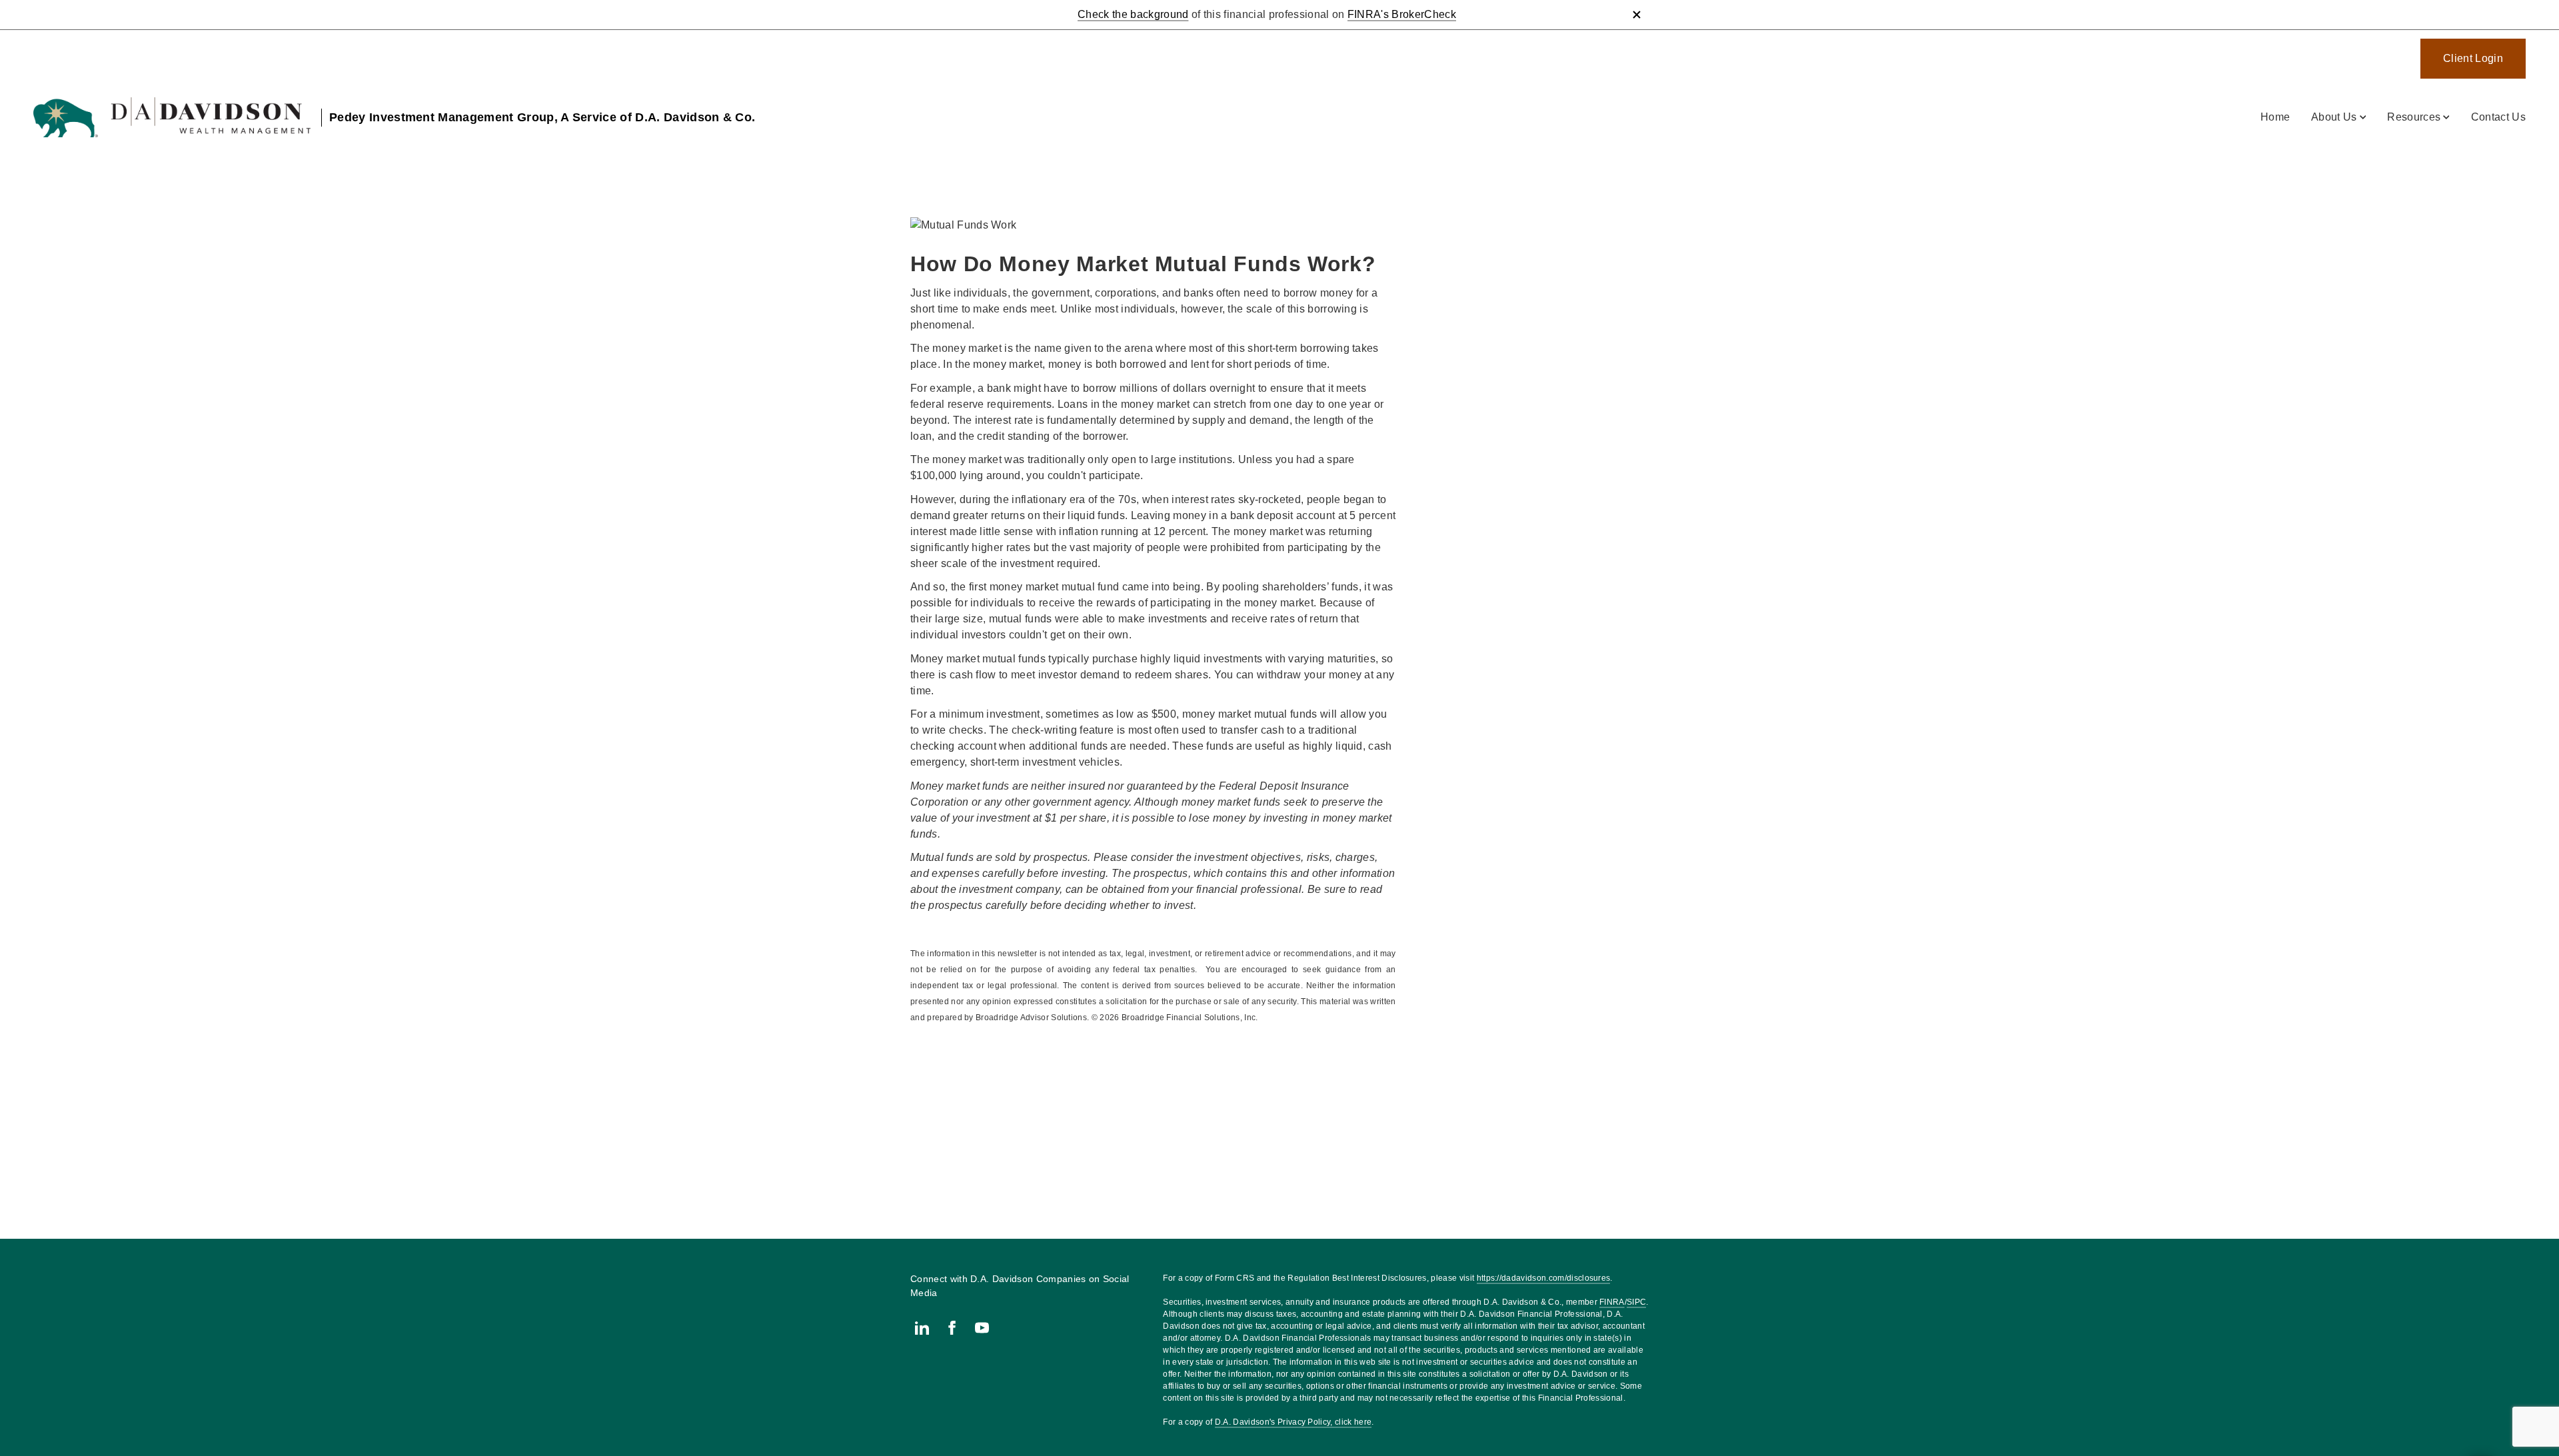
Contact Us (2498, 117)
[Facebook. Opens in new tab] (952, 1328)
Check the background (1133, 14)
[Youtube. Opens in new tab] (982, 1328)
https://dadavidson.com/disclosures (1544, 1278)
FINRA (1612, 1302)
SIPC (1636, 1302)
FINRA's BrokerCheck (1402, 14)
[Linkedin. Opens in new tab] (922, 1328)
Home (2275, 117)
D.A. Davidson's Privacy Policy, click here (1293, 1422)
